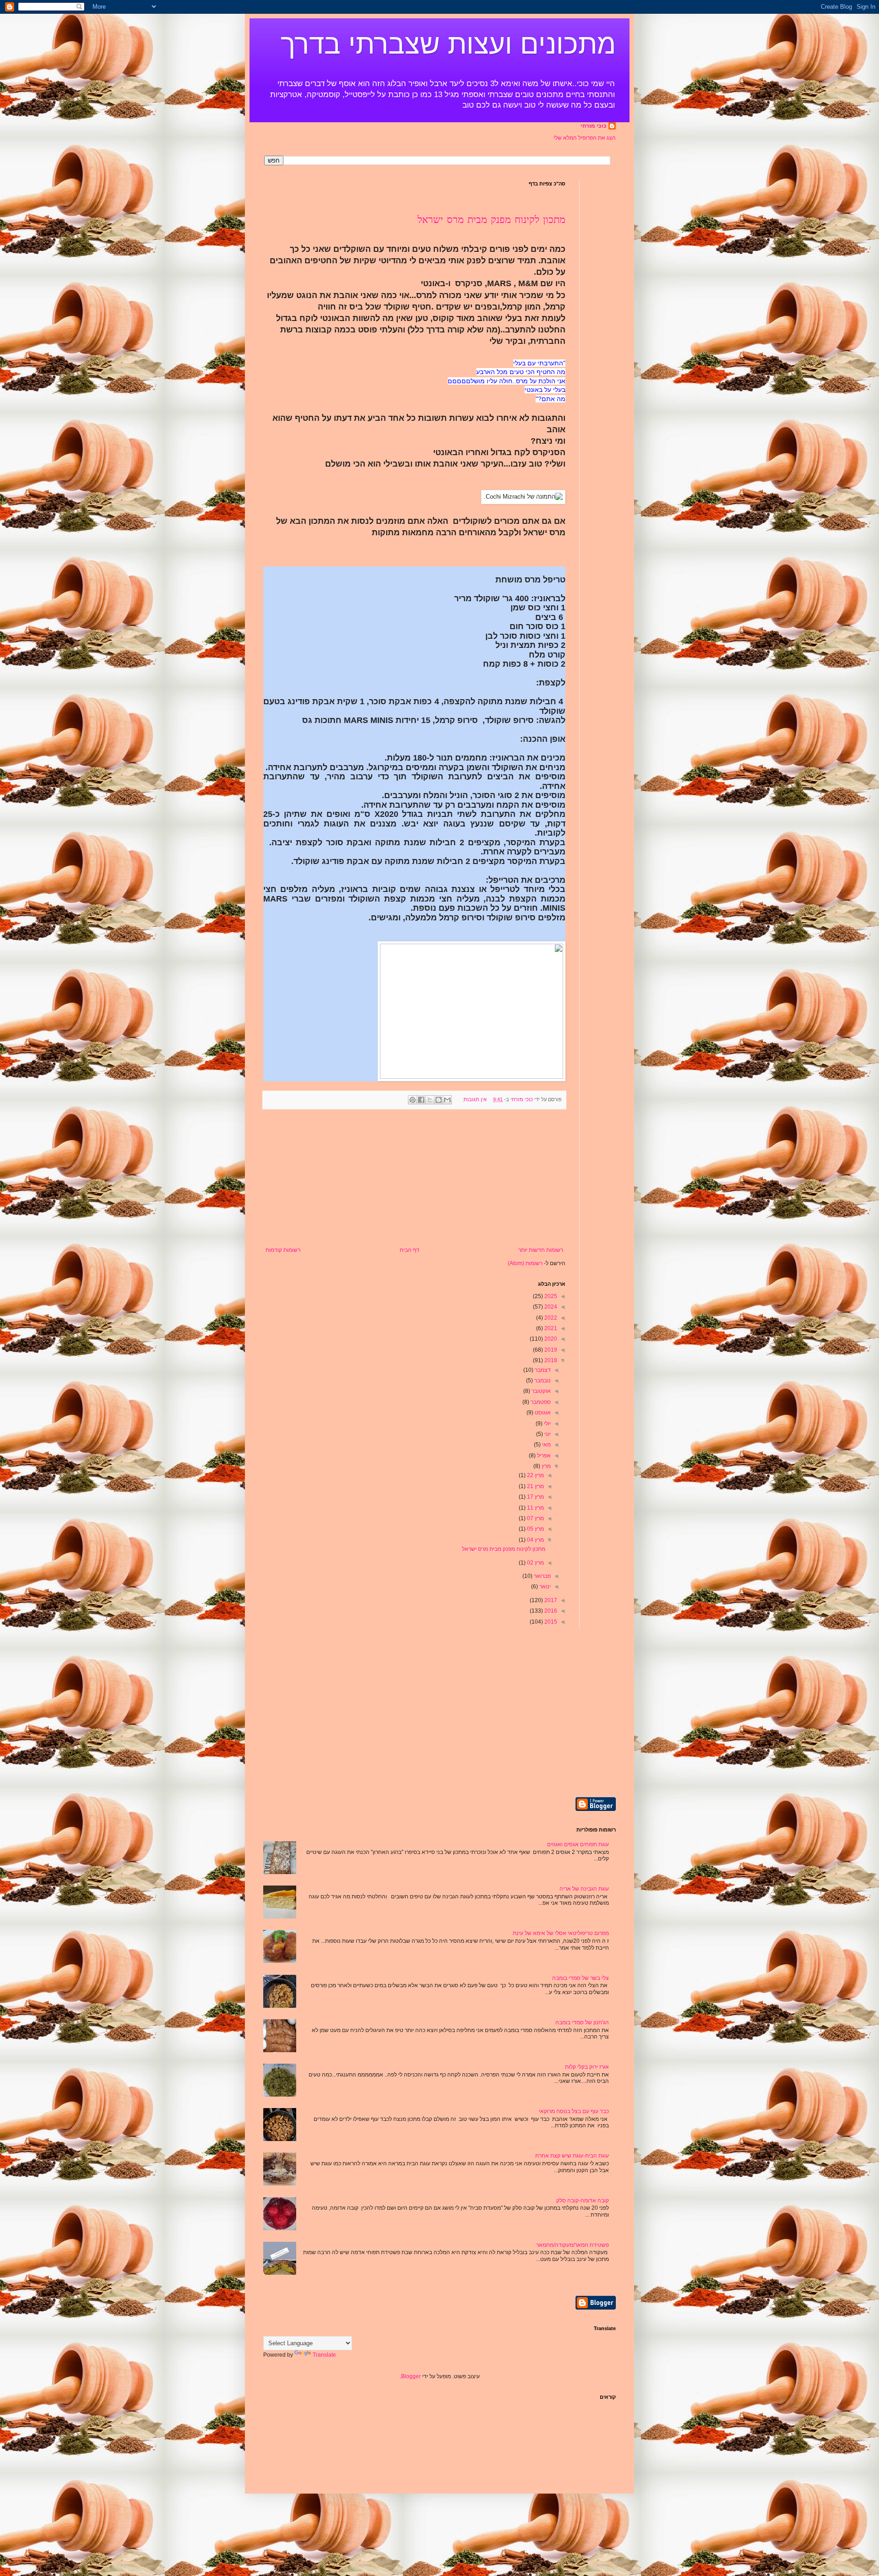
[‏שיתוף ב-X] (430, 1100)
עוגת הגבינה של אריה (584, 1889)
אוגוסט (542, 1413)
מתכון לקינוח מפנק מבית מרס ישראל (491, 220)
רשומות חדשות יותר (541, 1250)
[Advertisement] (414, 1178)
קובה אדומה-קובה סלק (583, 2201)
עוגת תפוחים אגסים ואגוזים (578, 1844)
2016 (550, 1611)
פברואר (542, 1576)
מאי (546, 1445)
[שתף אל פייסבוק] (421, 1100)
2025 (550, 1296)
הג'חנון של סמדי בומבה (582, 2022)
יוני (547, 1434)
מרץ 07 (535, 1518)
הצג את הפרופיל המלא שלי (585, 138)
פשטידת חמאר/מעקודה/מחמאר (572, 2245)
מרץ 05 (535, 1529)
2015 (550, 1622)
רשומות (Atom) (525, 1263)
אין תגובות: (474, 1099)
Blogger (411, 2376)
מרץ (545, 1466)
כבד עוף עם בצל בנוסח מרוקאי (574, 2111)
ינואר (544, 1587)
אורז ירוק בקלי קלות (587, 2067)
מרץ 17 (535, 1497)
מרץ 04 (535, 1540)
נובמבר (542, 1380)
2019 (550, 1350)
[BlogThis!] (439, 1100)
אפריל (543, 1456)
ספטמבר (540, 1402)
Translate (324, 2355)
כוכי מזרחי (594, 126)
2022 (550, 1318)
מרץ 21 (535, 1486)
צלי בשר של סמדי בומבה (581, 1978)
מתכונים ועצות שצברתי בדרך (448, 44)
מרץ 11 (535, 1508)
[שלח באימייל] (447, 1100)
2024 (550, 1307)
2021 (550, 1328)
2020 (550, 1339)
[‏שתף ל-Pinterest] (412, 1100)
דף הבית (410, 1250)
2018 (550, 1360)
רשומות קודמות (283, 1250)
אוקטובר (540, 1391)
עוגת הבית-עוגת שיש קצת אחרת (572, 2156)
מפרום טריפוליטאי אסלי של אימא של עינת (561, 1933)
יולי (547, 1424)
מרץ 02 (535, 1563)
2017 (550, 1600)
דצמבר (542, 1370)
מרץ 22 (535, 1475)
